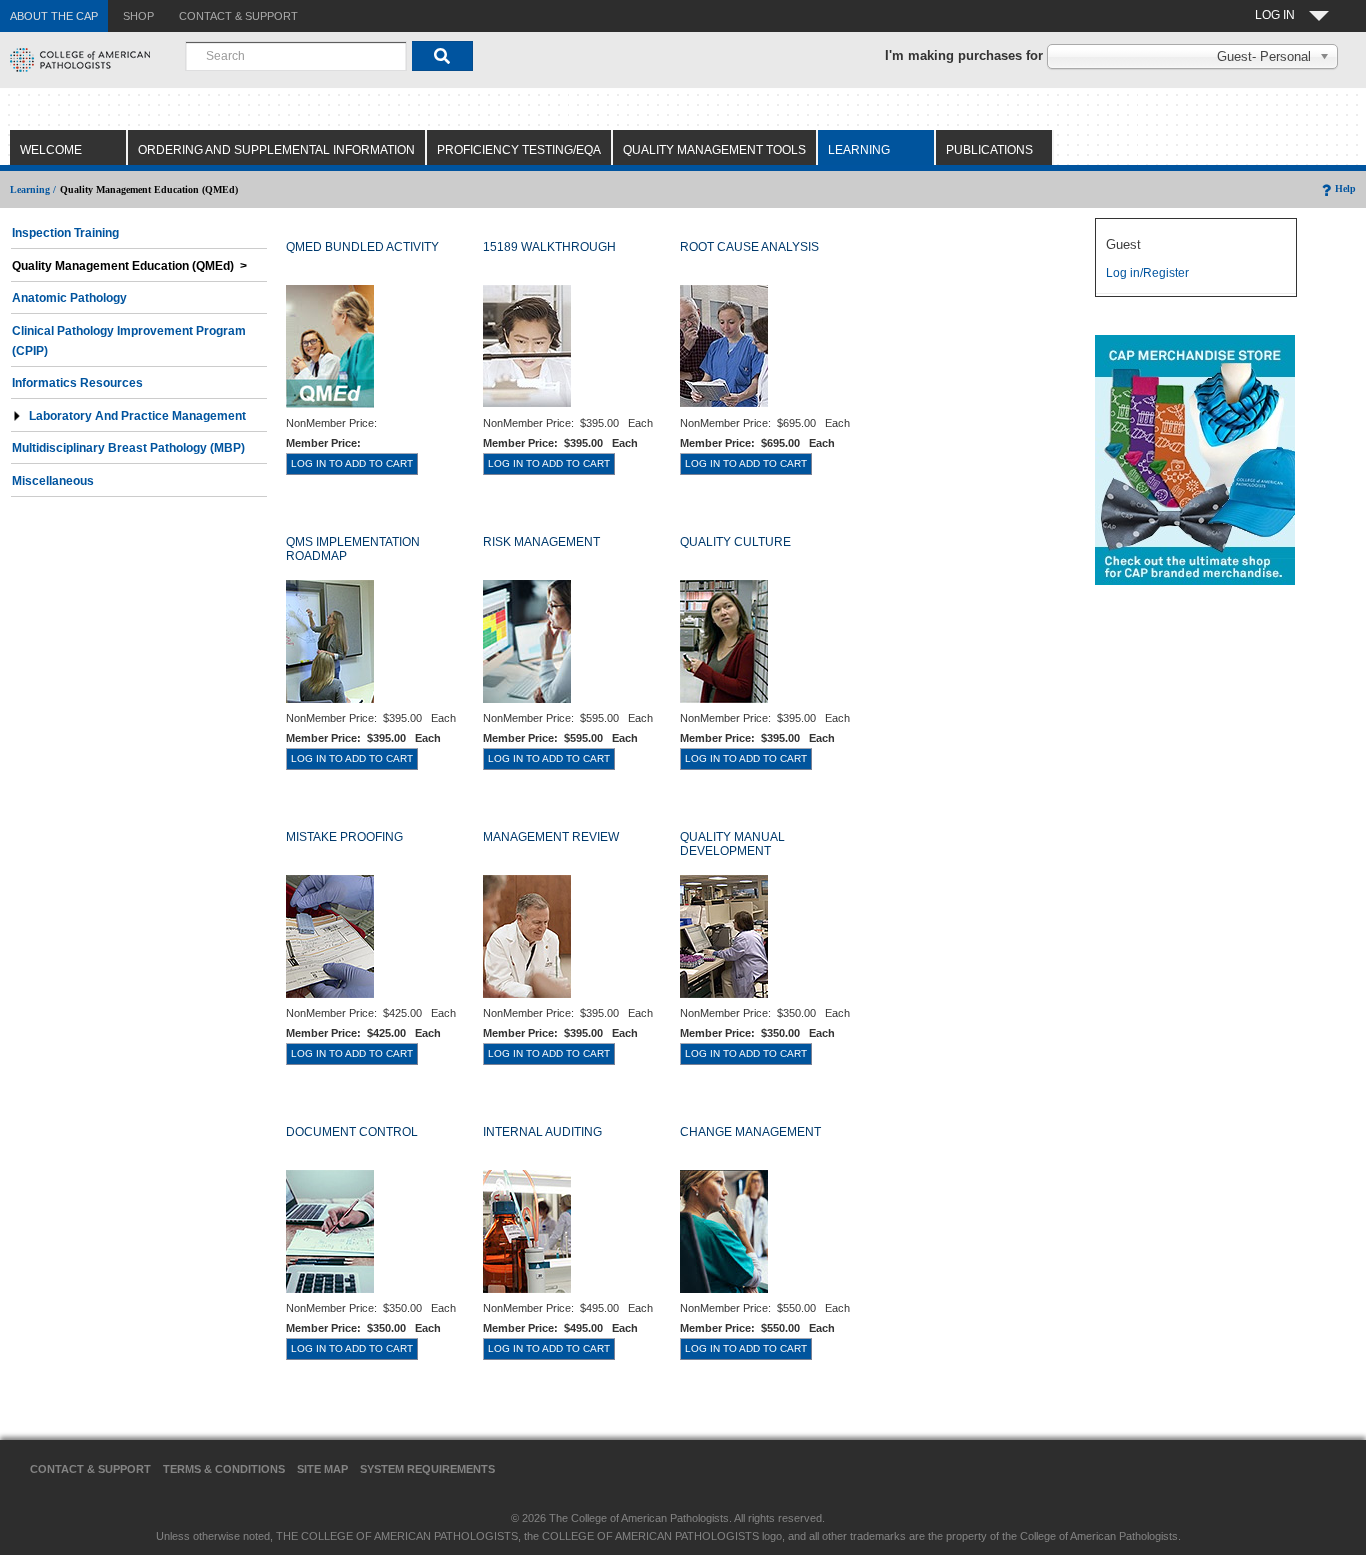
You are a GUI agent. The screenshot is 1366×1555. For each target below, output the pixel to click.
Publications (989, 150)
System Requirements (427, 1469)
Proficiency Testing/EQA (519, 150)
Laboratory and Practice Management (137, 416)
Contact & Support (90, 1469)
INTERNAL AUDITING (542, 1132)
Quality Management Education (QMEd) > (129, 266)
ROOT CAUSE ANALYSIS (749, 247)
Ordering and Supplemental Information (276, 150)
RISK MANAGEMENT (541, 542)
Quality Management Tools (714, 150)
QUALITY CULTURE (735, 542)
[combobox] (296, 56)
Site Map (322, 1469)
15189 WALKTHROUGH (549, 247)
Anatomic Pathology (69, 298)
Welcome (51, 150)
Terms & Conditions (224, 1469)
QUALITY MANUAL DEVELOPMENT (732, 844)
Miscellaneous (53, 481)
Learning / (33, 189)
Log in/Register (1147, 273)
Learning (859, 150)
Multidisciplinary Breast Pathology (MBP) (128, 448)
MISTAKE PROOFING (344, 837)
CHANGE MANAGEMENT (750, 1132)
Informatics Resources (77, 383)
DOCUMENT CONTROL (352, 1132)
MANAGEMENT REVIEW (551, 837)
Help (1345, 188)
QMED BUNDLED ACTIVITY (362, 247)
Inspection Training (65, 233)
